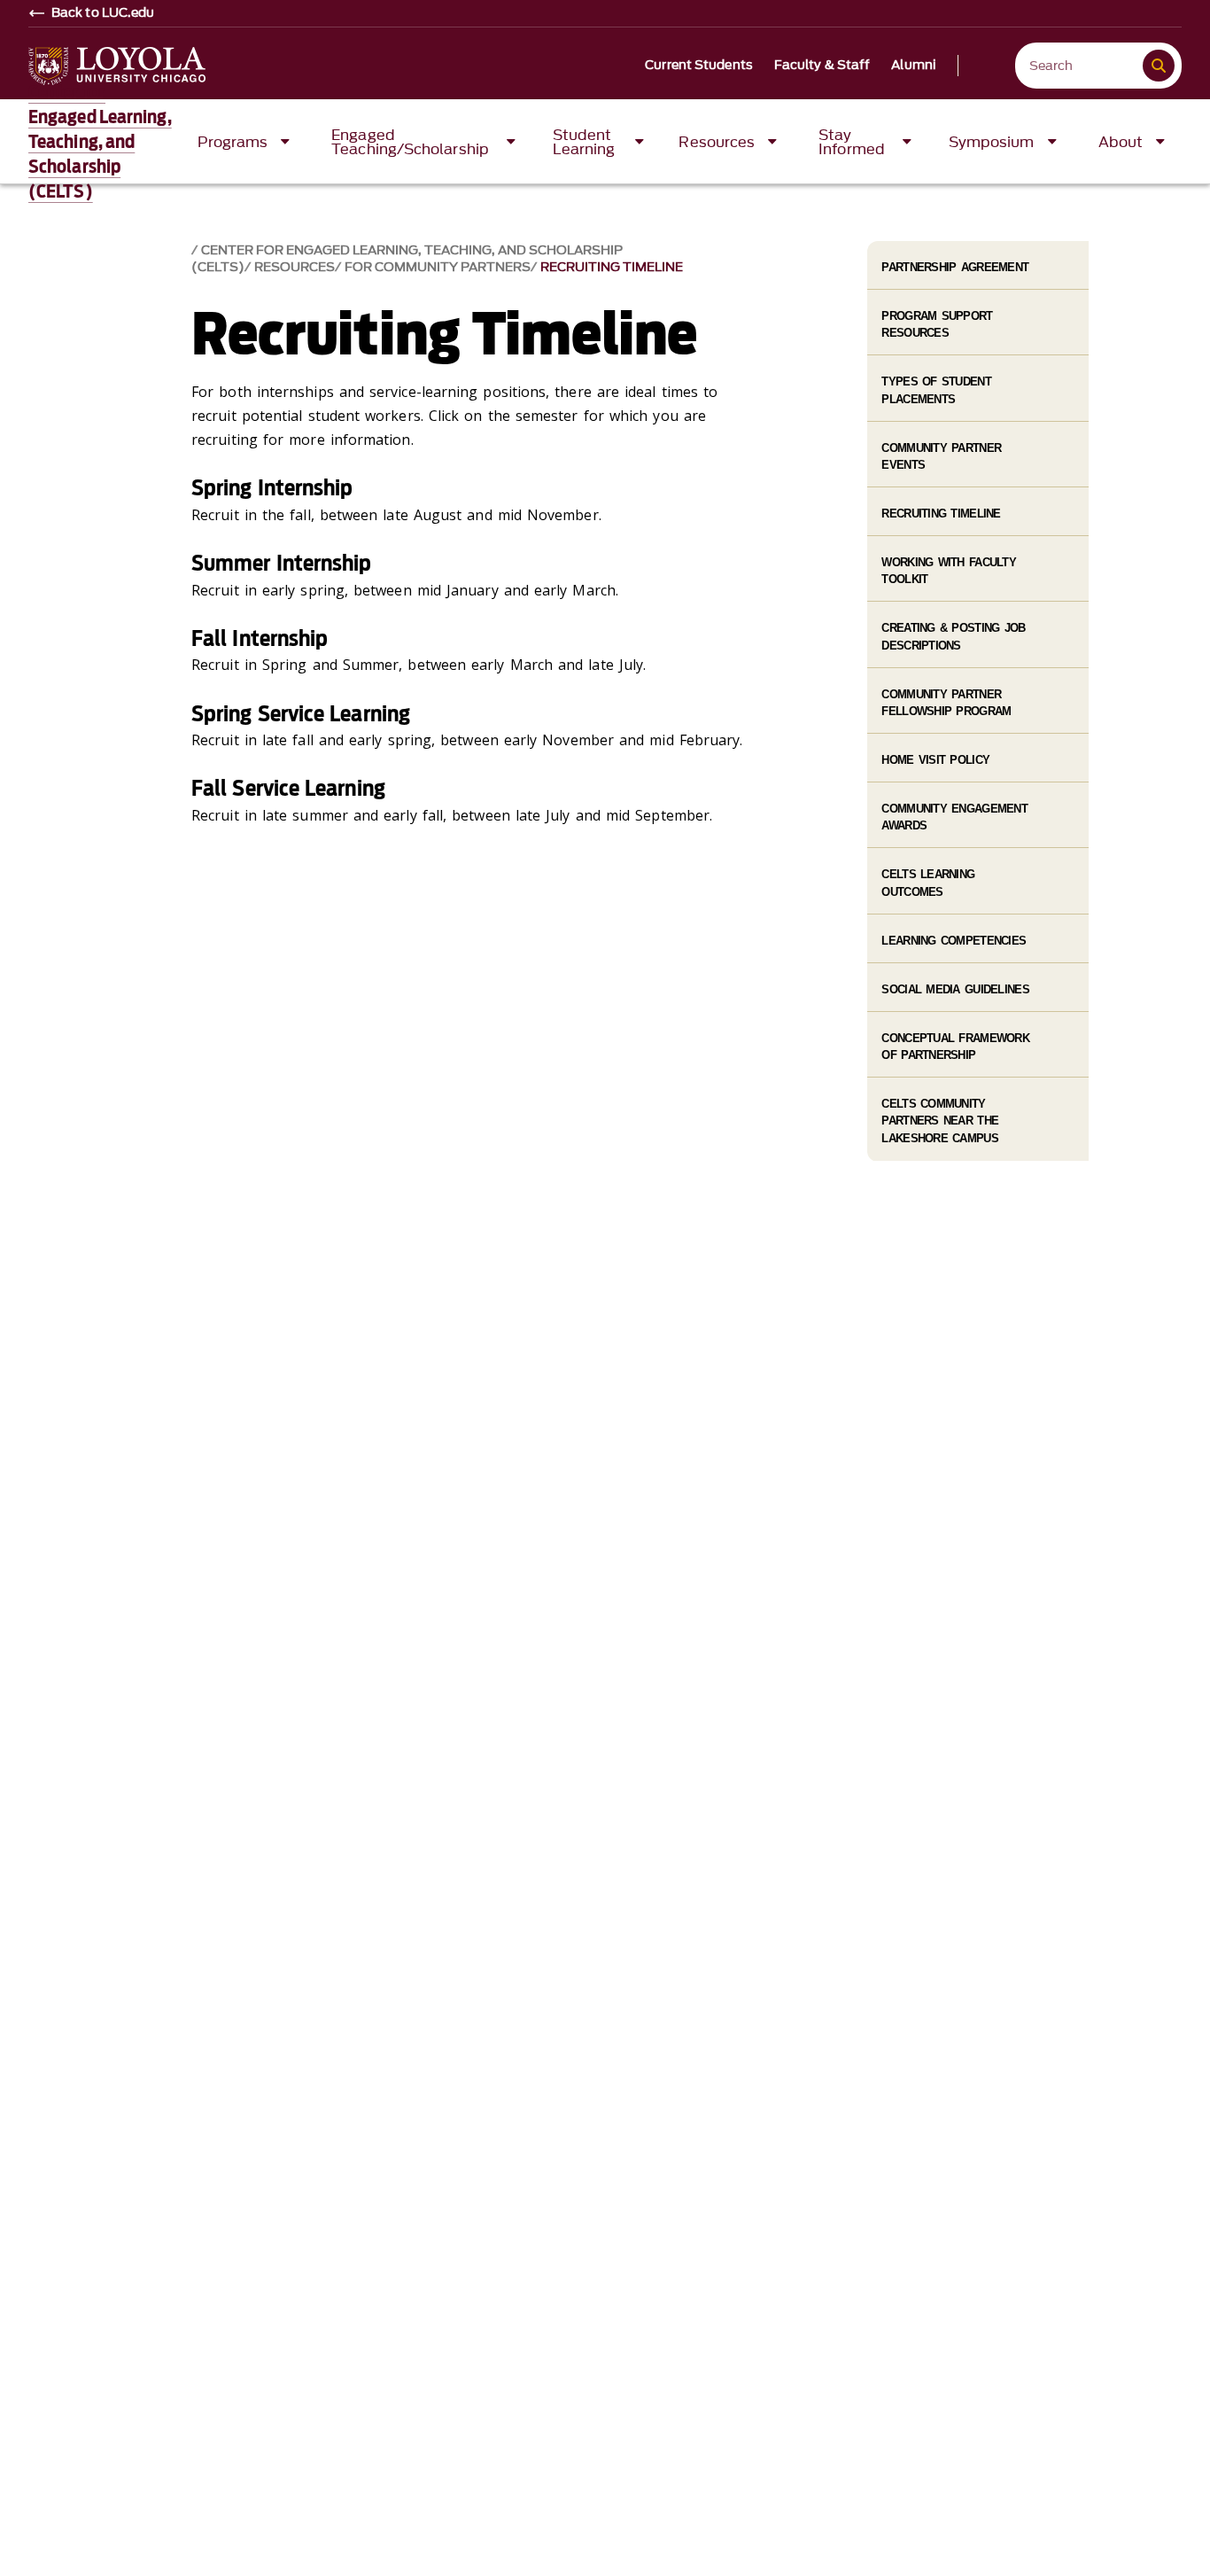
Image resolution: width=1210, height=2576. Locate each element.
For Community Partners (438, 267)
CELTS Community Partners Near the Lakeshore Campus (940, 1121)
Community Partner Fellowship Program (946, 703)
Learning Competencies (954, 941)
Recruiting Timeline (612, 267)
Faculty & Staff (822, 66)
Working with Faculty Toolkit (949, 571)
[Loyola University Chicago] (117, 66)
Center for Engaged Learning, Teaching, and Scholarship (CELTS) (100, 142)
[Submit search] (1159, 66)
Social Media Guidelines (955, 989)
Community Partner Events (941, 456)
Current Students (699, 66)
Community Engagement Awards (954, 817)
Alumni (914, 66)
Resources (295, 267)
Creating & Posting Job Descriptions (953, 636)
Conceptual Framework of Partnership (955, 1047)
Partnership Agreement (955, 267)
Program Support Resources (937, 324)
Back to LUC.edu (103, 13)
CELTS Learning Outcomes (928, 883)
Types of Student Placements (936, 390)
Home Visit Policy (935, 760)
